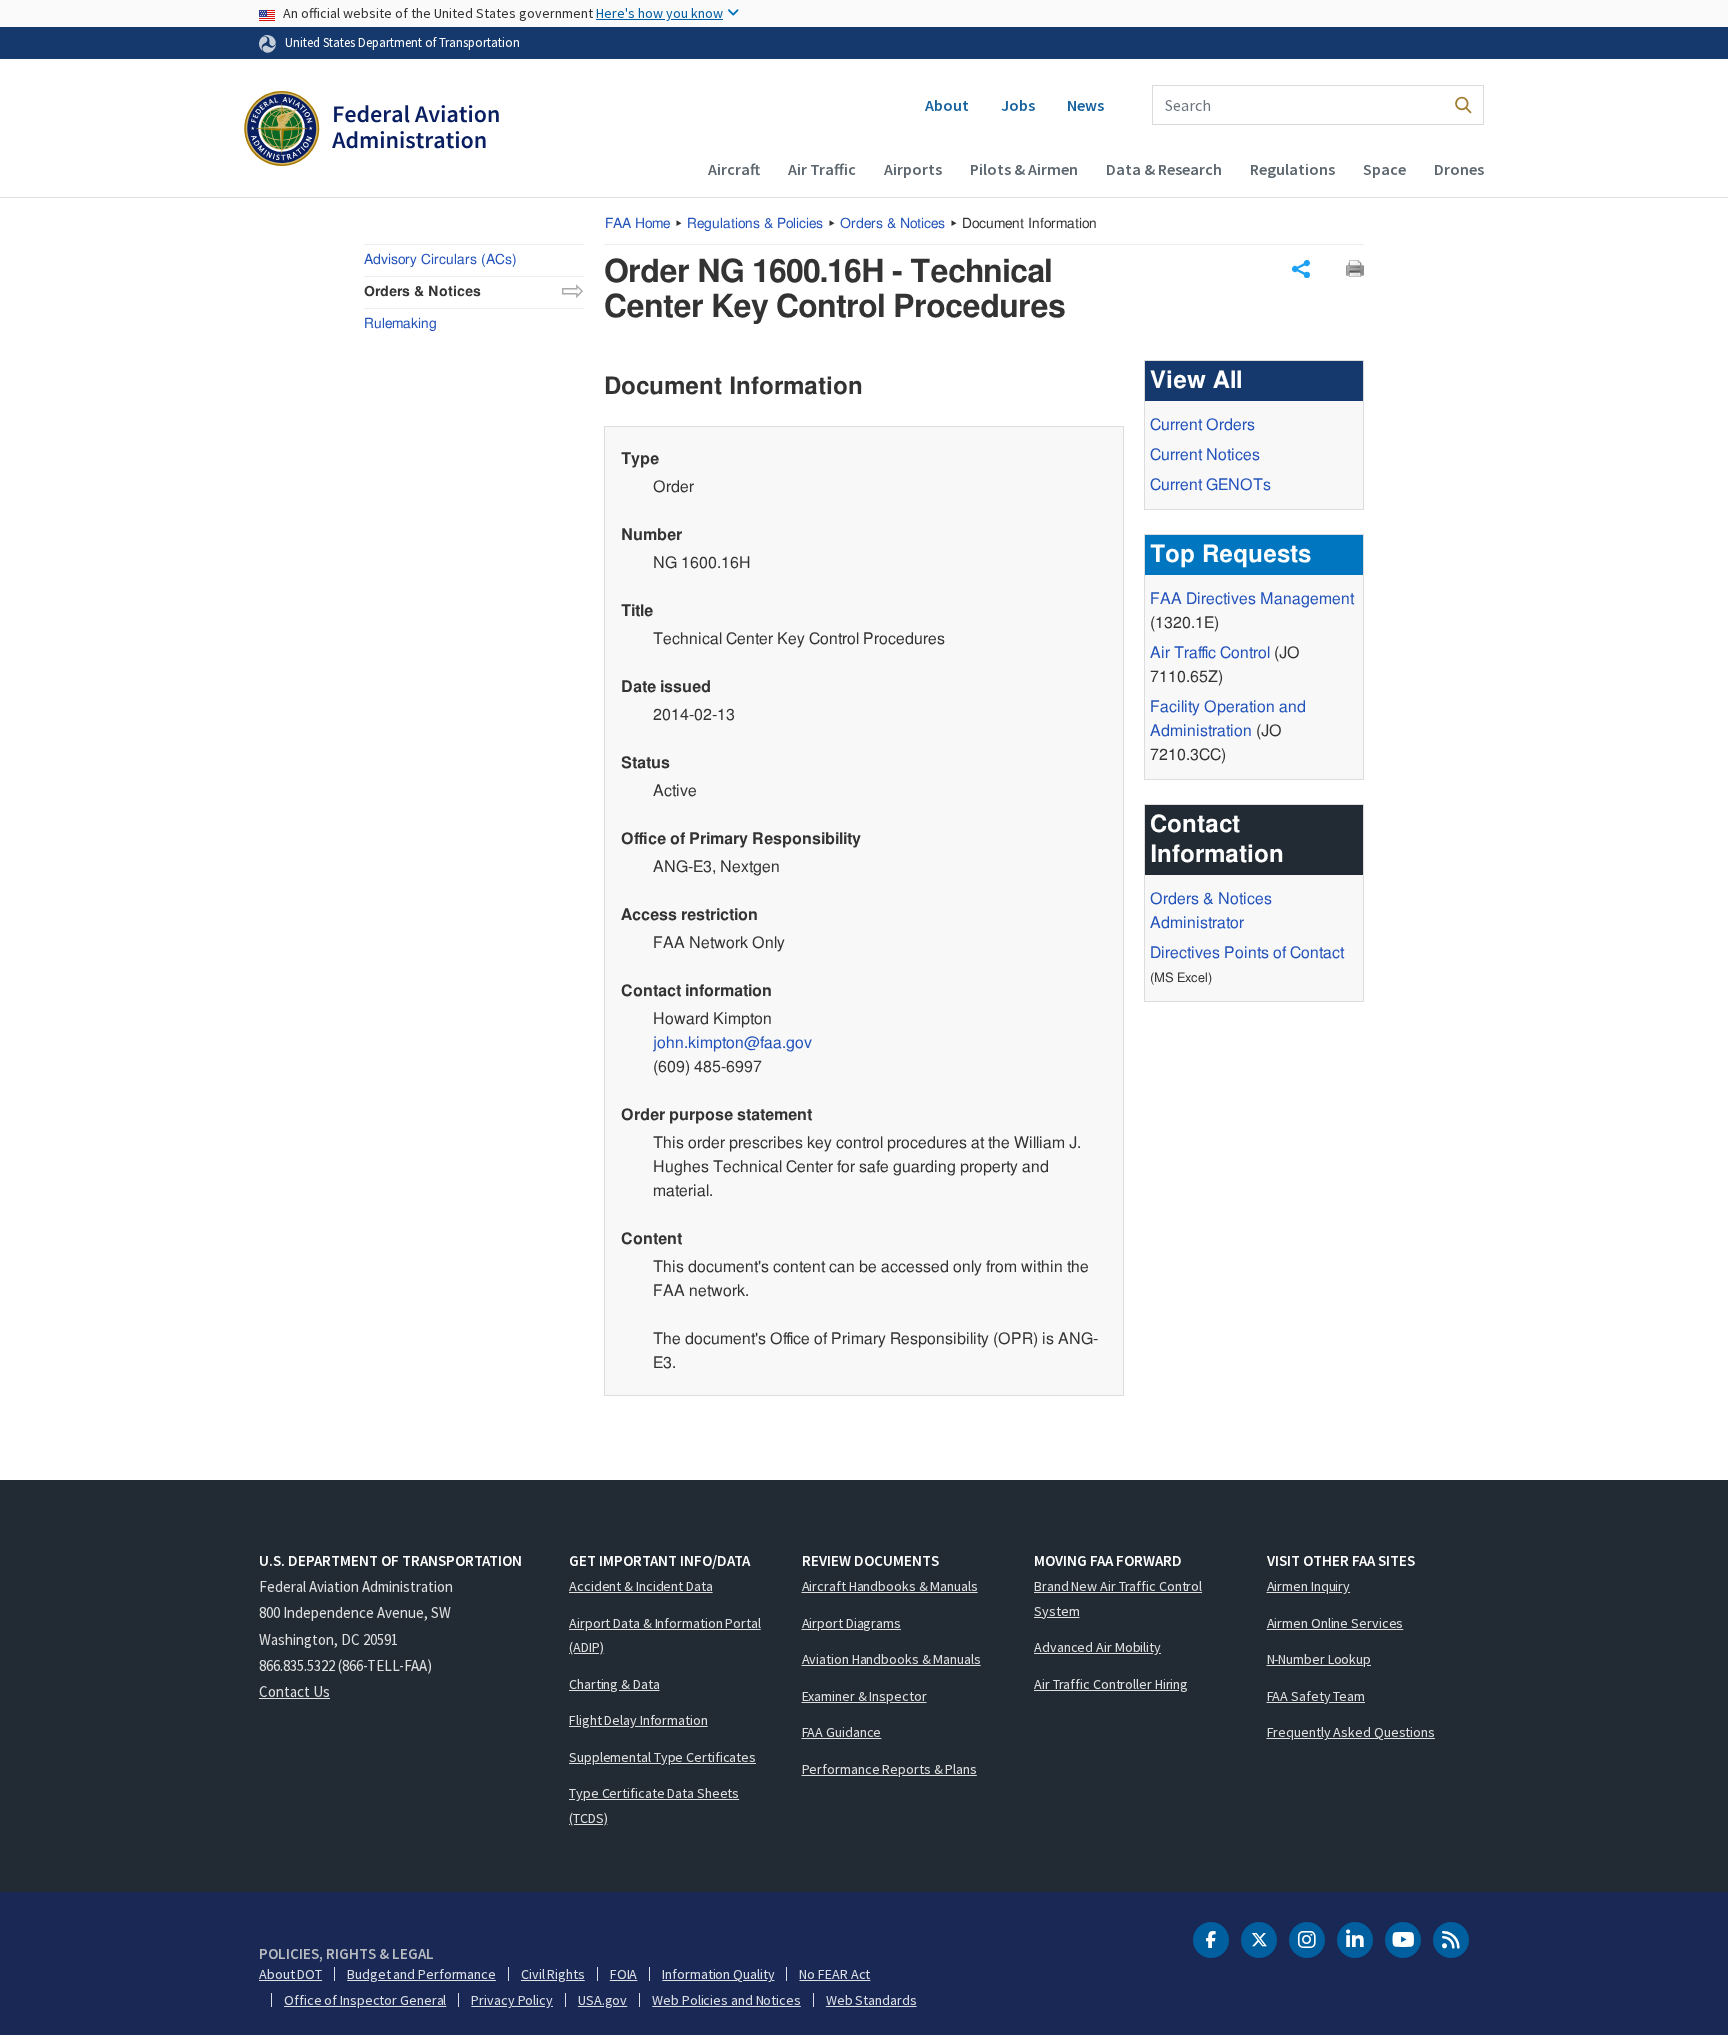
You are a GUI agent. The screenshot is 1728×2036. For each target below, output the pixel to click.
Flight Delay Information (638, 1720)
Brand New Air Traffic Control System (1118, 1598)
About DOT (290, 1974)
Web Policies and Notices (726, 2000)
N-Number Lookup (1319, 1659)
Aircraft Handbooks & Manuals (890, 1586)
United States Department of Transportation (402, 42)
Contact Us (294, 1691)
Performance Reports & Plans (889, 1769)
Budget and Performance (421, 1974)
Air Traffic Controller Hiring (1111, 1684)
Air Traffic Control (1210, 653)
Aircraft (734, 169)
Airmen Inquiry (1309, 1586)
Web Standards (871, 2000)
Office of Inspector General (365, 2000)
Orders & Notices (892, 224)
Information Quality (718, 1974)
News (1085, 105)
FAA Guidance (842, 1732)
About (947, 105)
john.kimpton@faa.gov (732, 1043)
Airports (913, 169)
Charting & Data (614, 1684)
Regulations (1292, 169)
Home (637, 224)
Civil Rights (553, 1974)
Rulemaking (400, 324)
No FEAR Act (834, 1974)
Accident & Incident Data (641, 1586)
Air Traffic (822, 169)
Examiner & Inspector (864, 1696)
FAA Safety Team (1316, 1696)
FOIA (624, 1974)
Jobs (1018, 105)
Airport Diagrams (851, 1623)
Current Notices (1205, 455)
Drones (1459, 169)
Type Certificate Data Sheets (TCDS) (654, 1805)
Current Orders (1202, 425)
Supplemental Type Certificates (662, 1757)
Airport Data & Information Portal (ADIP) (665, 1635)
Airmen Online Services (1335, 1623)
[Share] (1301, 269)
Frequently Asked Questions (1351, 1732)
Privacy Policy (512, 2000)
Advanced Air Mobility (1097, 1647)
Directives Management (1252, 599)
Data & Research (1164, 169)
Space (1384, 169)
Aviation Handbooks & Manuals (891, 1659)
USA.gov (602, 2000)
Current (1210, 485)
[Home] (371, 131)
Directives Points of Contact (1247, 953)
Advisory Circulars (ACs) (440, 260)
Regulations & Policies (755, 224)
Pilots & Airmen (1024, 169)
